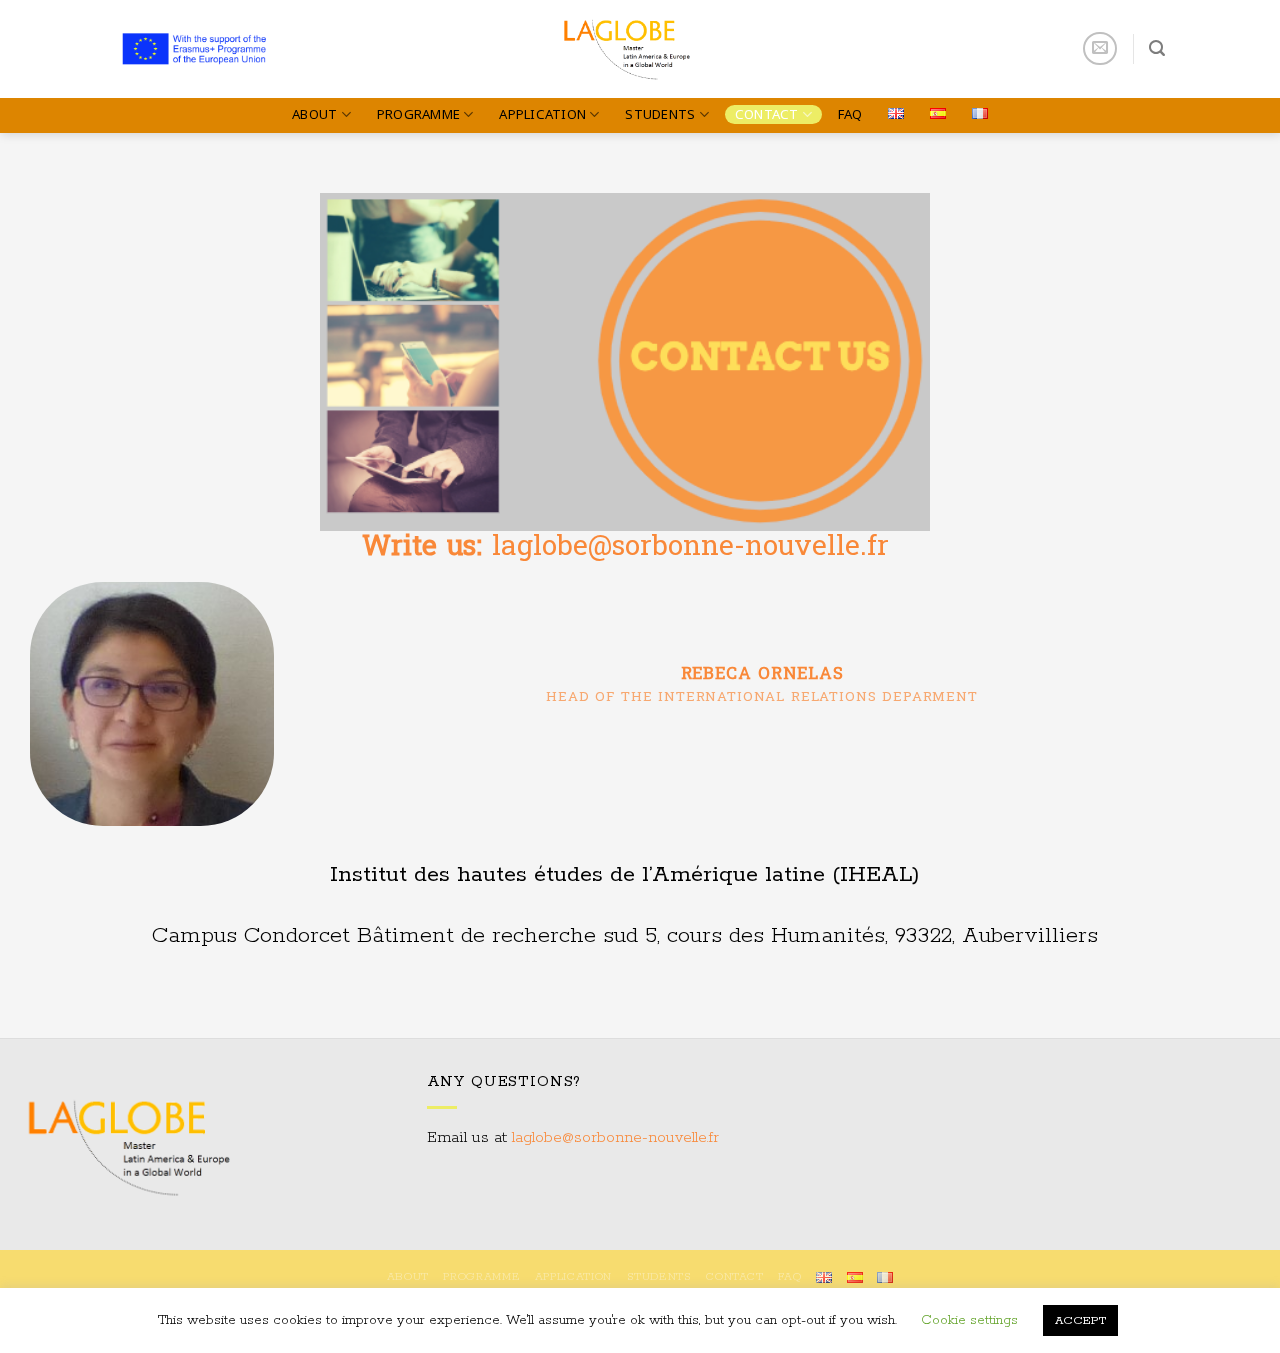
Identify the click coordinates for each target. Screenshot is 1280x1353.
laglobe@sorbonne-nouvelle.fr (615, 1138)
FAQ (850, 114)
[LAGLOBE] (640, 49)
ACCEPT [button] (1080, 1320)
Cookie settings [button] (969, 1320)
